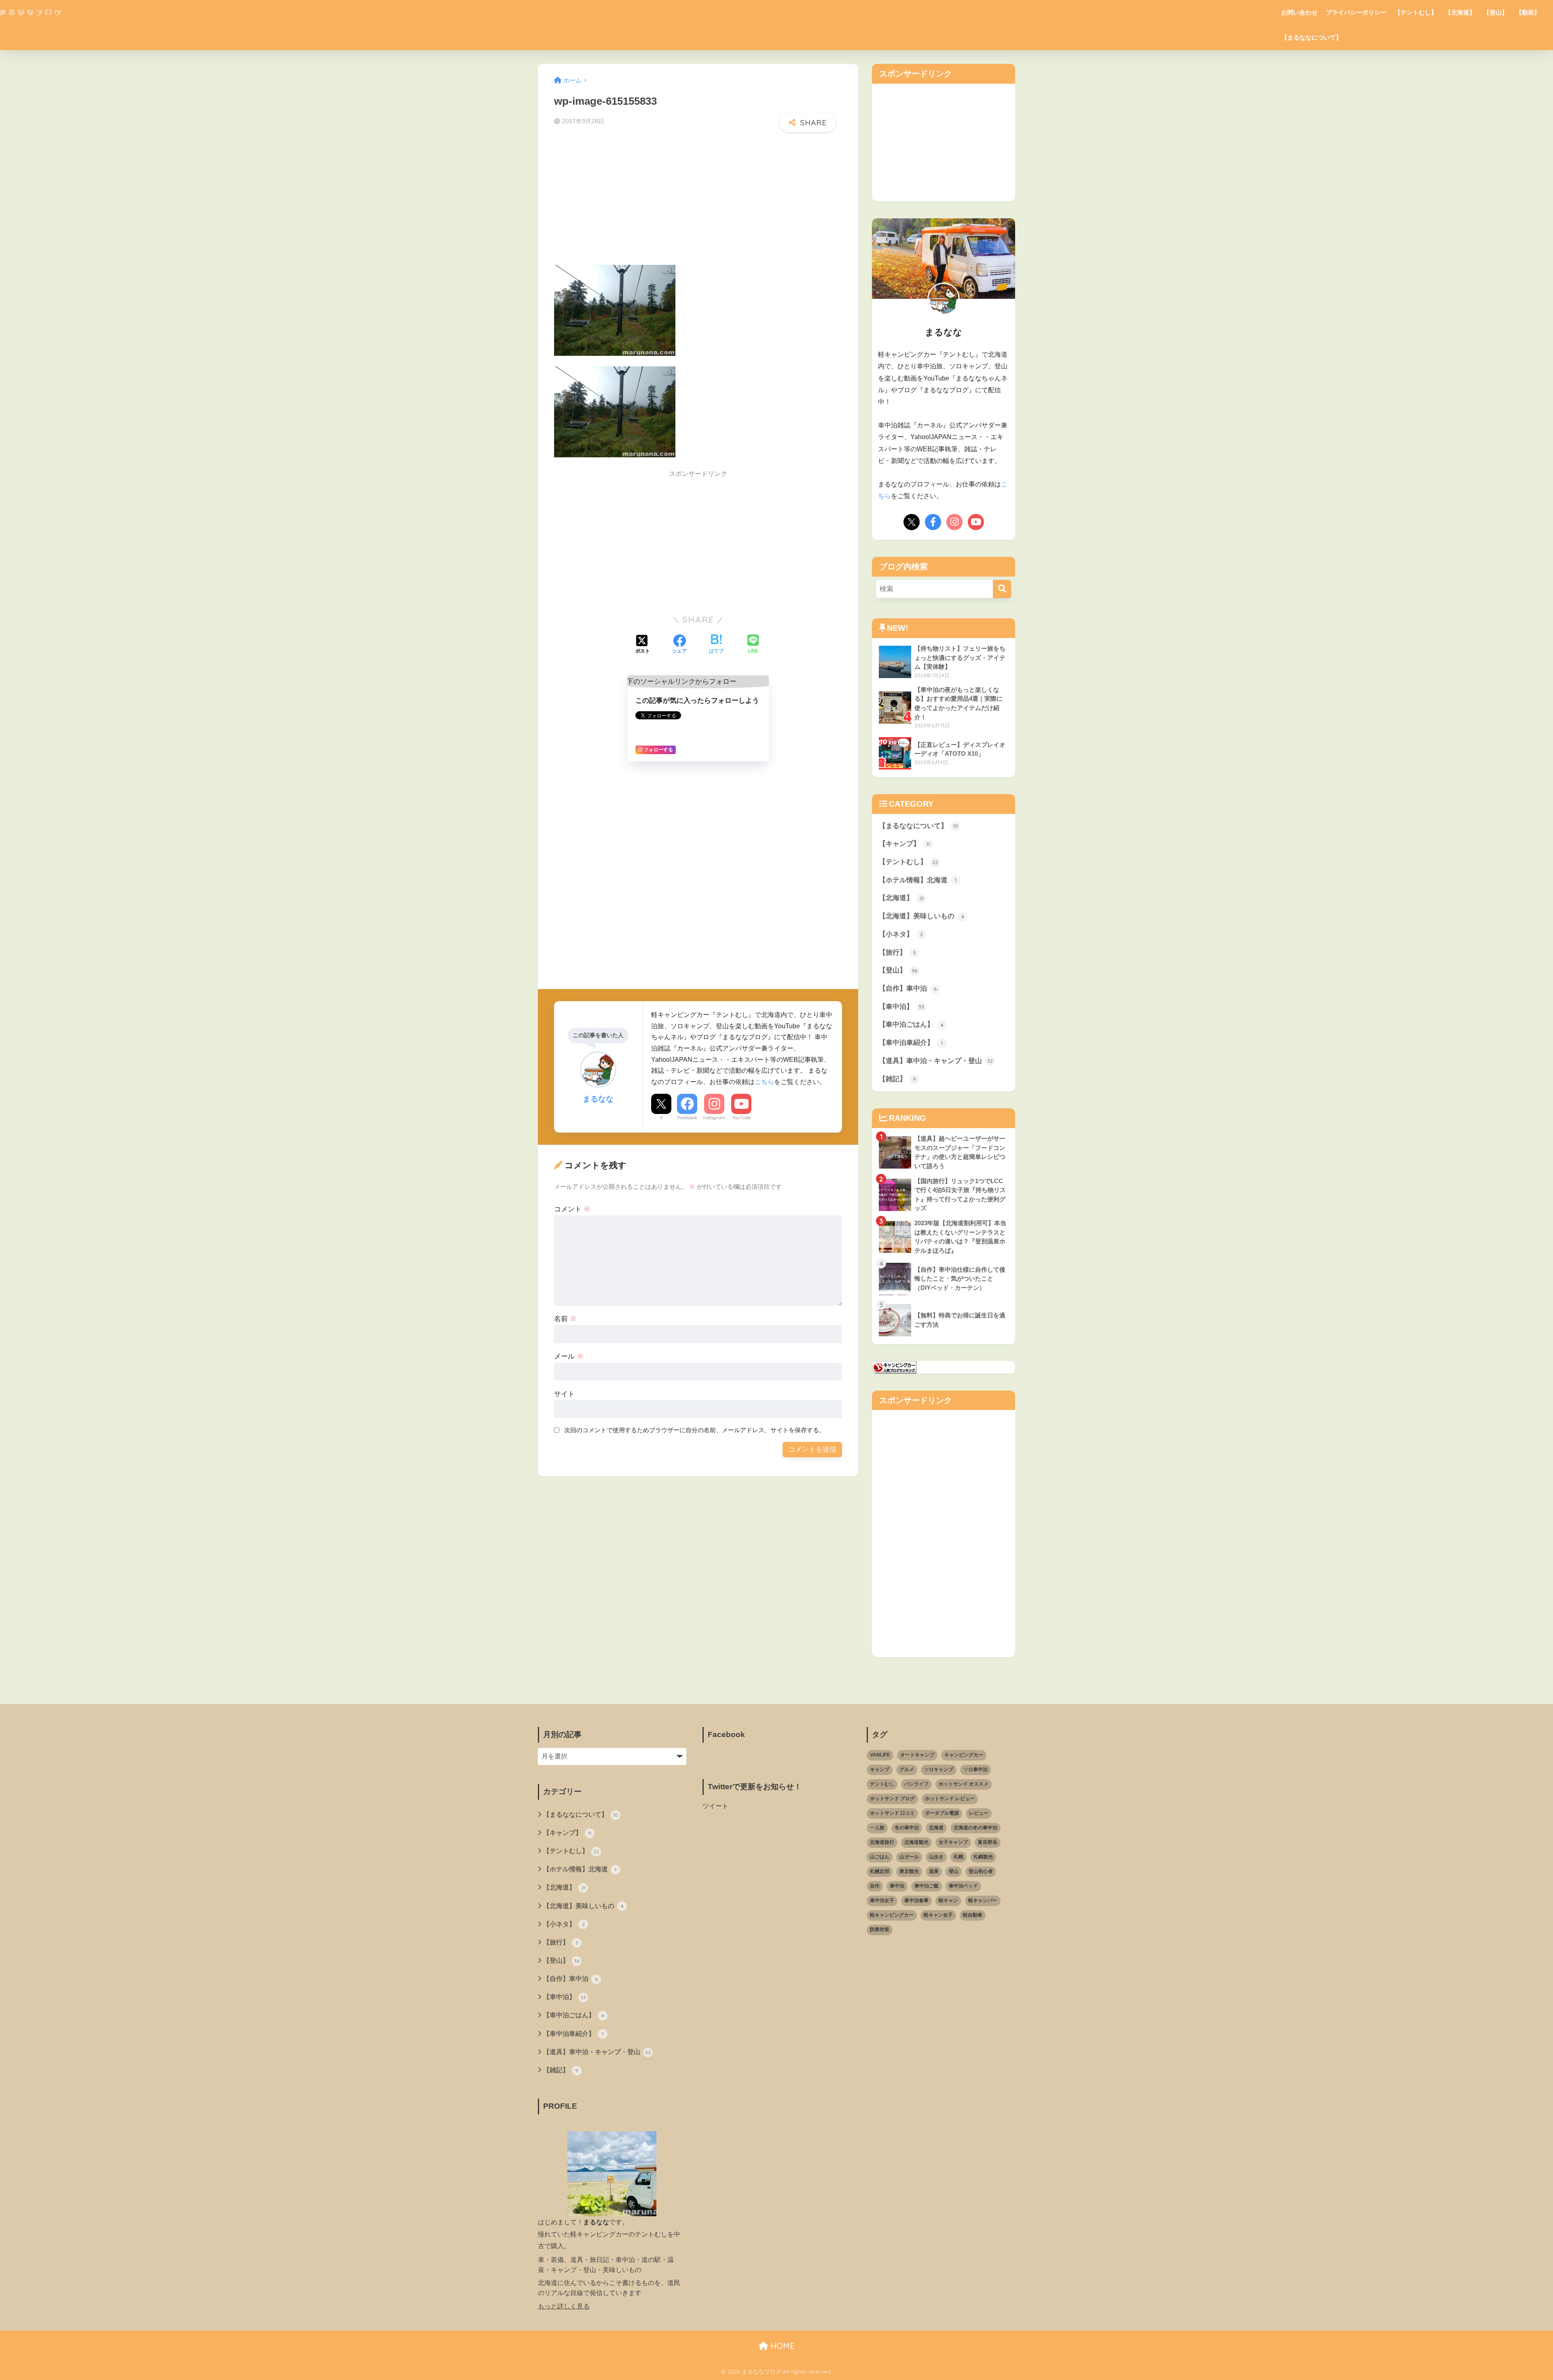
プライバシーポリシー (1356, 12)
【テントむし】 (1416, 12)
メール (569, 1356)
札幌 (958, 1857)
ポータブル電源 (942, 1813)
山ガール (909, 1857)
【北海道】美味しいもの (921, 916)
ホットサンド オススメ (964, 1784)
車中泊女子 (882, 1900)
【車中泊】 (901, 1007)
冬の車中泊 (907, 1828)
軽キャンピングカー (892, 1915)
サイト (564, 1394)
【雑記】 (897, 1079)
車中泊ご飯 (927, 1886)
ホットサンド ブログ (892, 1799)
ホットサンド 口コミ (892, 1813)
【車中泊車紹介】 (911, 1043)
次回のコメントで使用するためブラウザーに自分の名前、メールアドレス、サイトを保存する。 (695, 1430)
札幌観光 (983, 1857)
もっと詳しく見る (564, 2306)
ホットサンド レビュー (950, 1799)
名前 (565, 1319)
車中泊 (897, 1886)
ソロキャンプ (939, 1769)
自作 (875, 1886)
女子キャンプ (953, 1842)
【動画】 (1528, 12)
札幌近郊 (880, 1871)
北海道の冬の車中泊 (975, 1828)
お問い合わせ (1299, 12)
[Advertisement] (698, 201)
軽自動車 (973, 1915)
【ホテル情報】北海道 (918, 880)
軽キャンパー (983, 1900)
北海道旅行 (882, 1842)
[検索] (1002, 589)
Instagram (714, 1118)
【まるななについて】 (1312, 37)
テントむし (882, 1784)
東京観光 (909, 1871)
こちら (764, 1082)
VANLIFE (880, 1755)
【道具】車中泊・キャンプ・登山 (936, 1061)
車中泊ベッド (963, 1886)
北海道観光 (916, 1842)
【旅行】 (897, 952)
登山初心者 (981, 1871)
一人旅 (877, 1828)
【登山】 (1496, 12)
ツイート (715, 1806)
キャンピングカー (964, 1755)
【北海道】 (1460, 12)
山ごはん (880, 1857)
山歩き (936, 1857)
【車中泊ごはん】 (911, 1024)
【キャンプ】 (904, 844)
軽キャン (948, 1900)
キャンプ (880, 1769)
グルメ (907, 1769)
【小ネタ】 (901, 934)
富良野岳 (988, 1842)
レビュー (979, 1813)
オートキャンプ (917, 1755)
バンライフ (916, 1784)
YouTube (741, 1118)
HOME (781, 2346)
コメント (572, 1209)
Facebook (687, 1118)
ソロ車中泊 (975, 1769)
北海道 (936, 1828)
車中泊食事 (916, 1900)
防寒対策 (880, 1930)
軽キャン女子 (938, 1915)
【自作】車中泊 (908, 988)
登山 (954, 1871)
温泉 (934, 1871)
